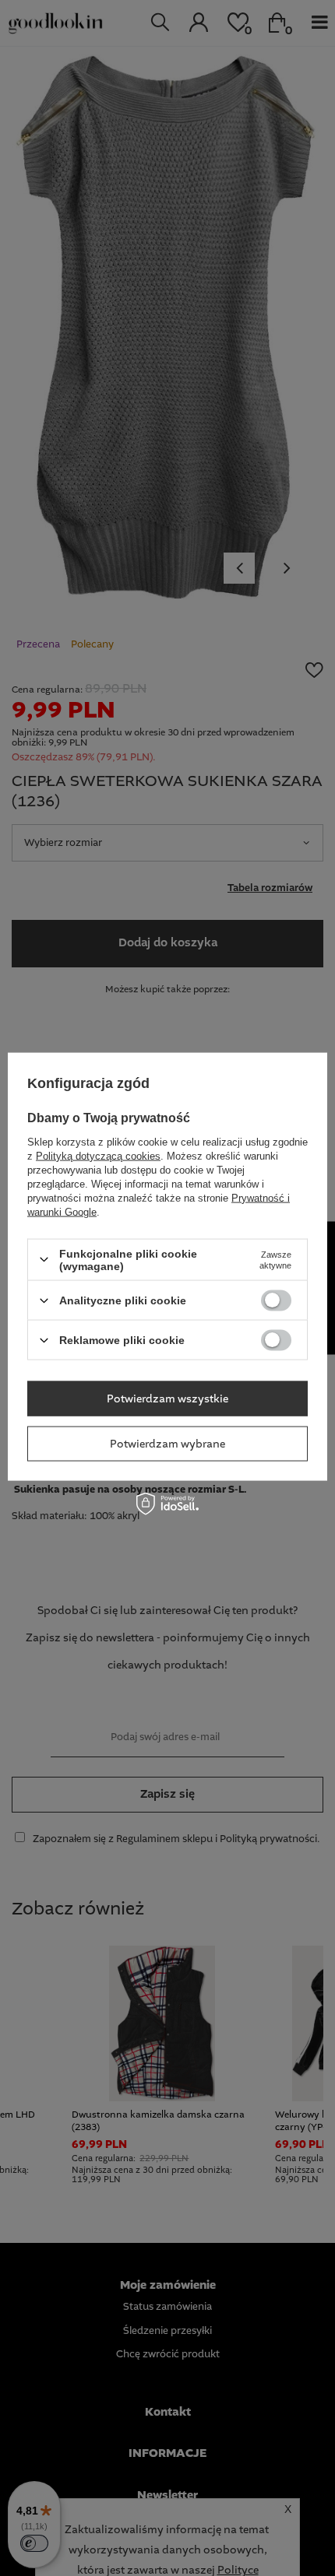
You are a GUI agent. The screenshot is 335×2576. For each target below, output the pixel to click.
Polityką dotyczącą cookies (98, 1155)
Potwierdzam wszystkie (167, 1399)
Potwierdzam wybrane (167, 1444)
